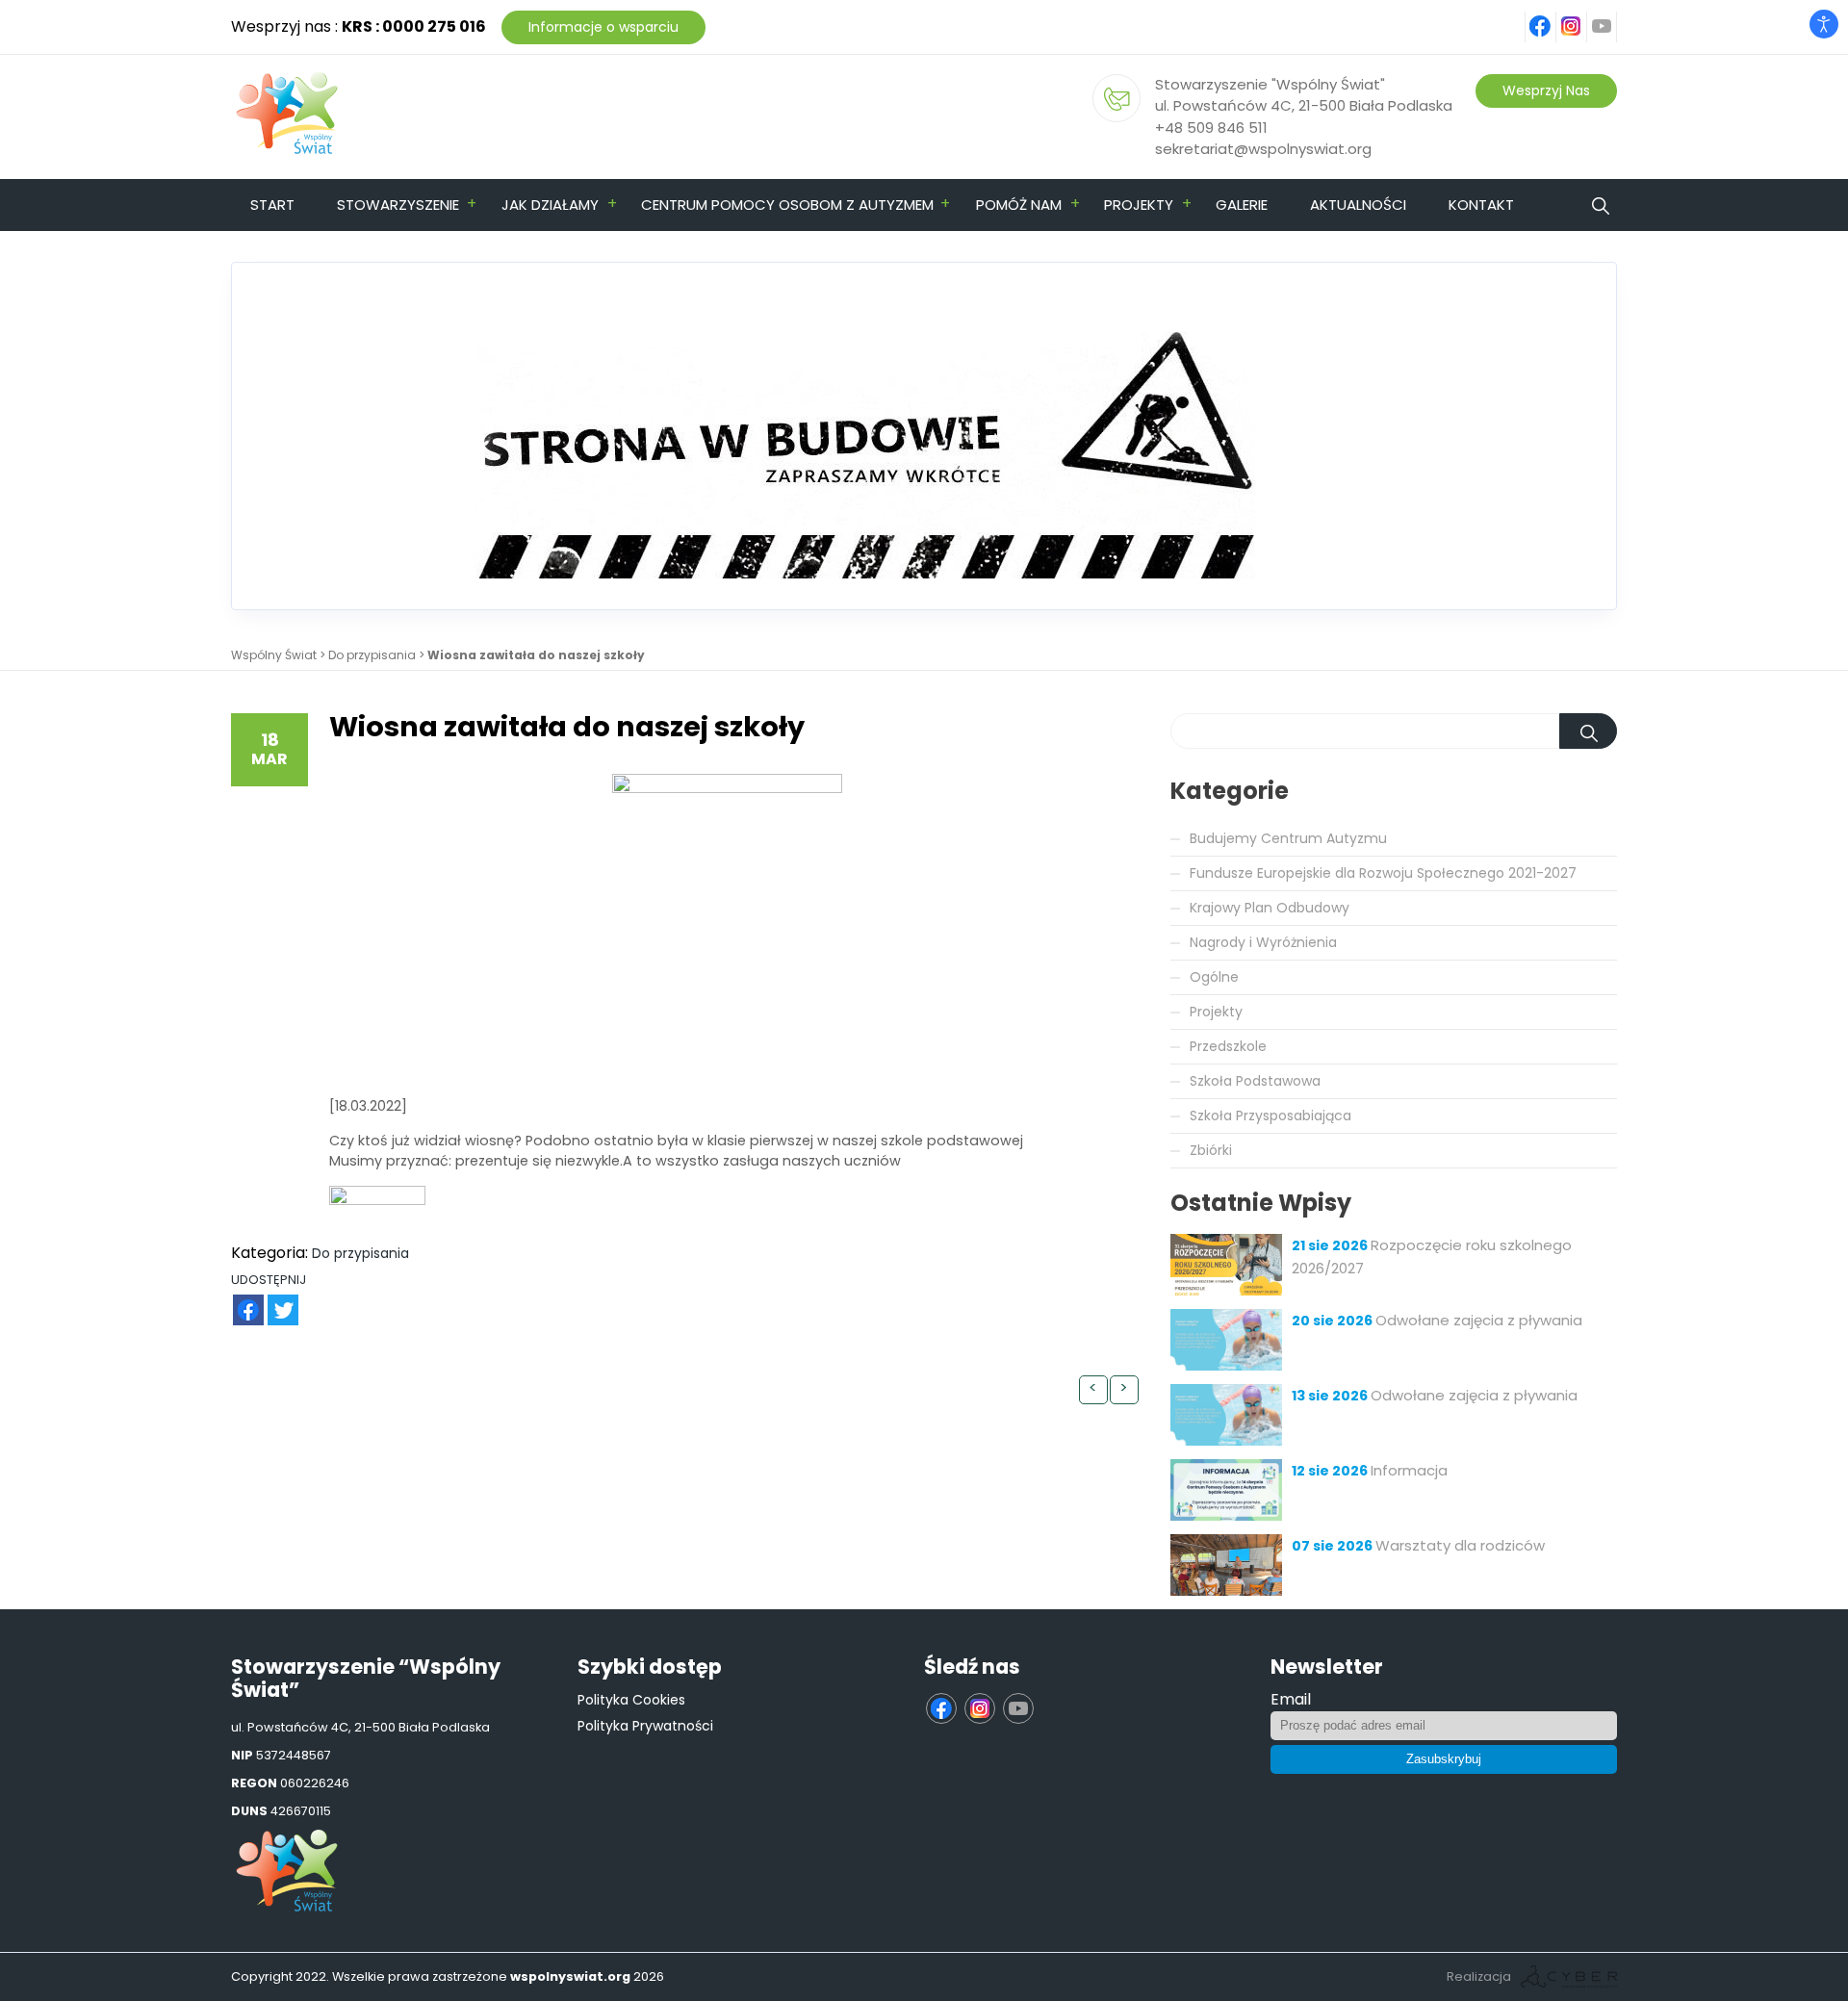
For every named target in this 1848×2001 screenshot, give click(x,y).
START (272, 205)
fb (1553, 16)
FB (237, 1300)
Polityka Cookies (631, 1700)
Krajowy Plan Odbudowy (1270, 908)
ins (1582, 16)
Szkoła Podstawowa (1255, 1081)
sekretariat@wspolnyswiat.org (1263, 149)
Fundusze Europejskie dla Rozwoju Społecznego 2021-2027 (1383, 873)
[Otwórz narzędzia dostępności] (1824, 24)
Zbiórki (1211, 1150)
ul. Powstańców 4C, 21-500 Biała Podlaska (1304, 105)
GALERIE (1242, 205)
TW (273, 1300)
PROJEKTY (1139, 205)
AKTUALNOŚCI (1358, 205)
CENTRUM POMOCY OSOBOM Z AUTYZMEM (787, 205)
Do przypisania (372, 655)
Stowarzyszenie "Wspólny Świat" (1270, 84)
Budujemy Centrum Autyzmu (1288, 838)
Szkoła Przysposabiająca (1270, 1116)
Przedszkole (1228, 1046)
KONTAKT (1481, 205)
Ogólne (1214, 977)
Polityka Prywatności (645, 1726)
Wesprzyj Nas (1546, 90)
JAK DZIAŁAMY (550, 205)
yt (1613, 16)
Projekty (1216, 1012)
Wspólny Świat (274, 655)
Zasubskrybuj (1444, 1759)
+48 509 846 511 (1211, 128)
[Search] (1588, 731)
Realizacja (1479, 1976)
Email (1291, 1699)
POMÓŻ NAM (1019, 205)
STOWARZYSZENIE (398, 205)
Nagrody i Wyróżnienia (1263, 942)
